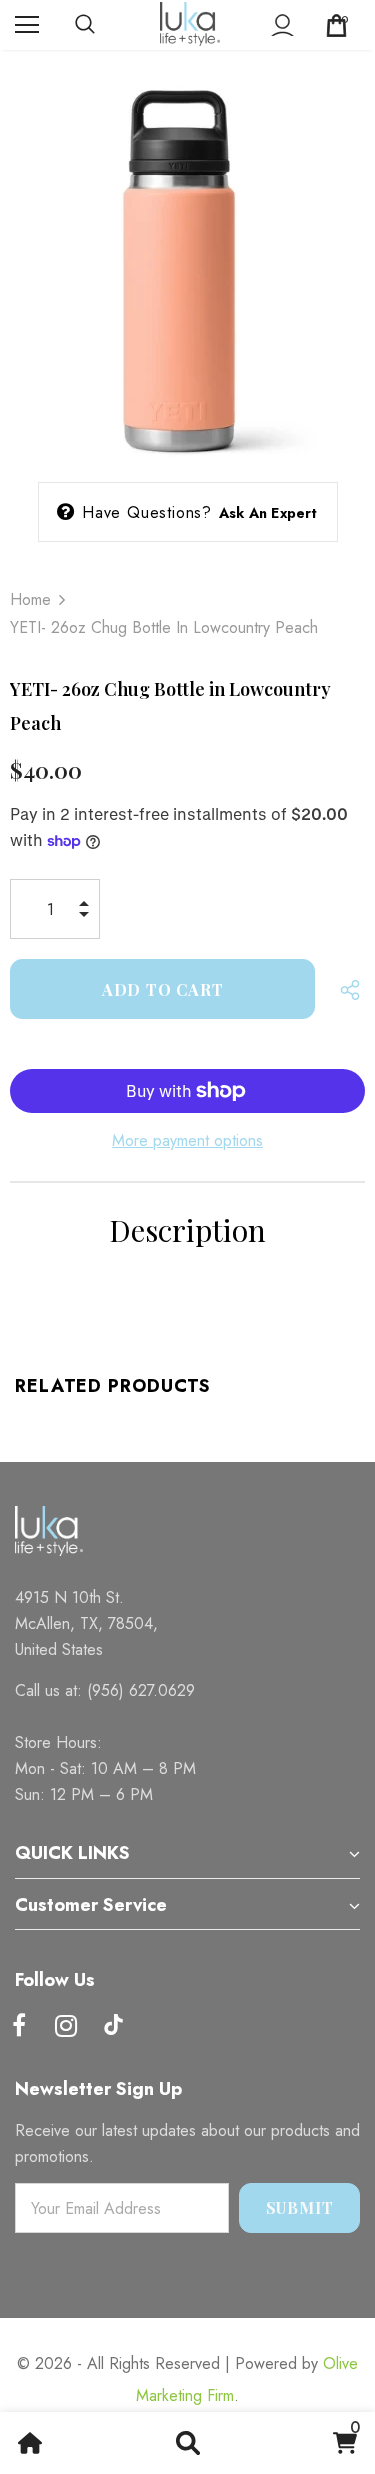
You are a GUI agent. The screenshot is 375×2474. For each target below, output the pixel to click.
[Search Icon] (105, 25)
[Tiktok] (113, 2027)
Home (30, 599)
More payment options (187, 1140)
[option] (187, 261)
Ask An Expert (268, 513)
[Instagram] (66, 2027)
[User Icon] (282, 25)
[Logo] (190, 24)
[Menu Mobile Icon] (27, 25)
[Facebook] (19, 2027)
